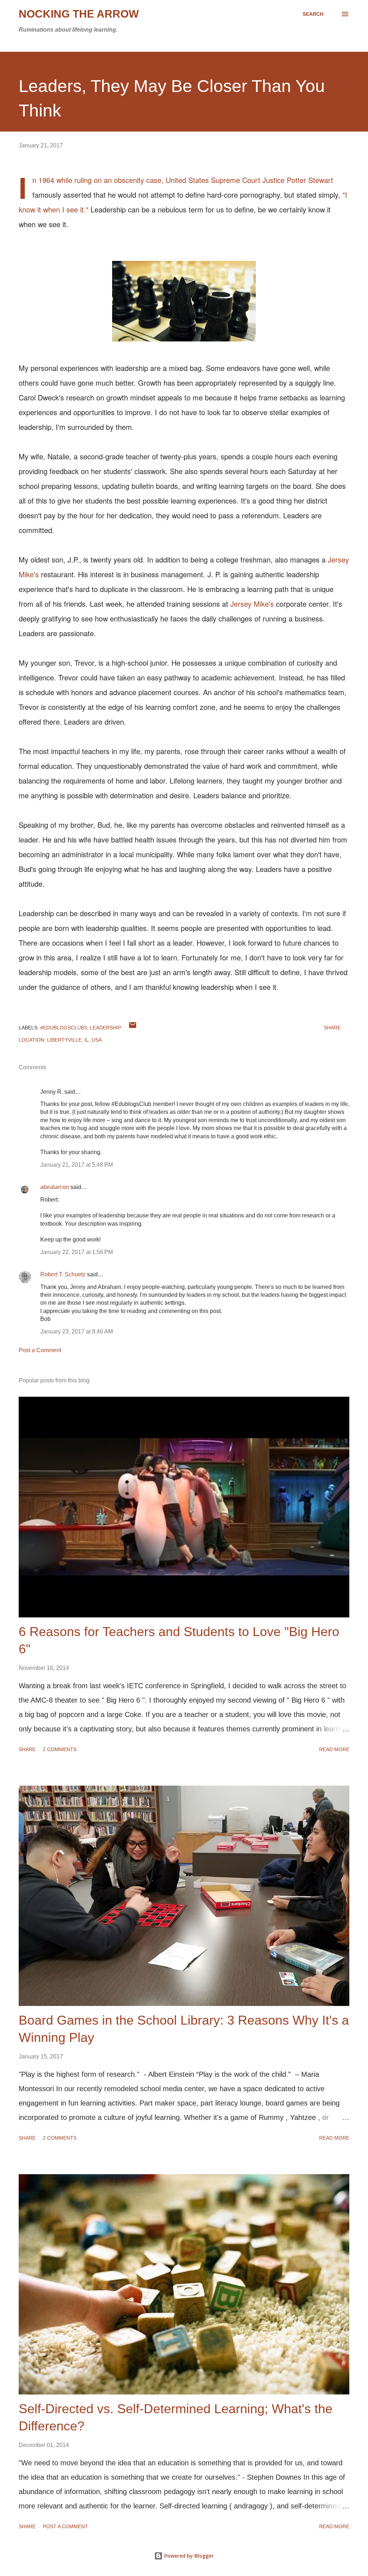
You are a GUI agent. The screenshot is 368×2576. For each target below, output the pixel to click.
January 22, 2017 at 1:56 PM (77, 1252)
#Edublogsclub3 (64, 1028)
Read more (334, 1749)
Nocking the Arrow (79, 14)
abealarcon (55, 1187)
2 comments (60, 1749)
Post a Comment (40, 1350)
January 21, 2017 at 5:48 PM (77, 1165)
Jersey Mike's (252, 604)
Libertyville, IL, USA (74, 1040)
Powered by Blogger (188, 2556)
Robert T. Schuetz (63, 1274)
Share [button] (332, 1028)
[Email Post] (133, 1028)
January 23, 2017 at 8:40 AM (77, 1331)
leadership (105, 1028)
